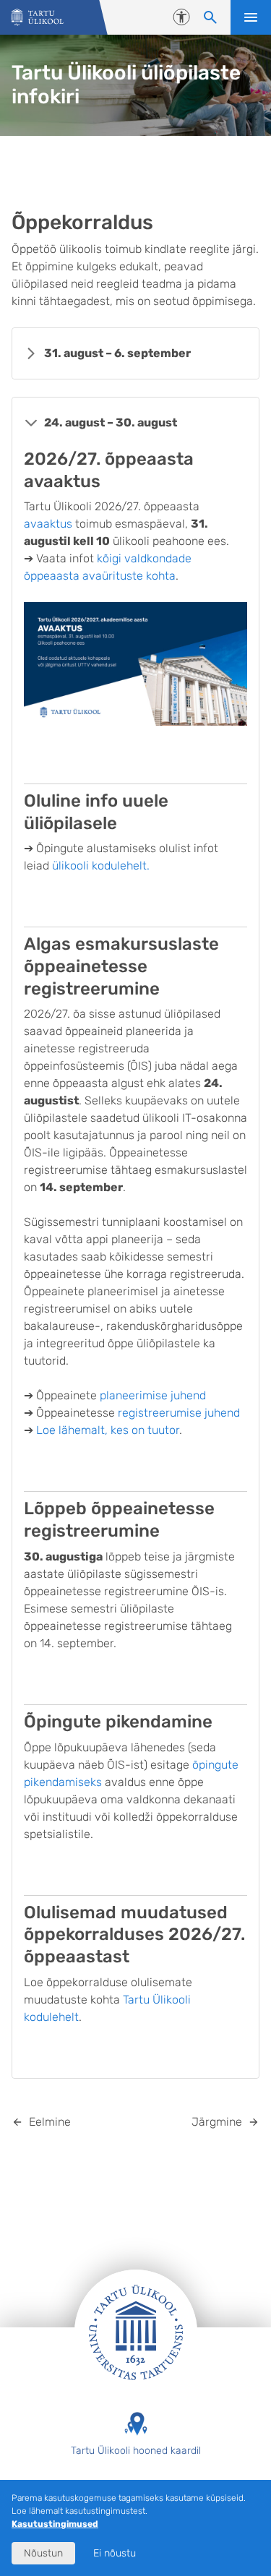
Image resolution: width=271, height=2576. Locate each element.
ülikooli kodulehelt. (101, 866)
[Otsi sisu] (210, 17)
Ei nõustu (115, 2553)
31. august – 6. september (117, 353)
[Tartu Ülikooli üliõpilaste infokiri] (38, 18)
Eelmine (50, 2122)
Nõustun (43, 2553)
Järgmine (217, 2122)
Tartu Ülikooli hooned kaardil (136, 2451)
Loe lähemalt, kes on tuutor (108, 1430)
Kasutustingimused (55, 2524)
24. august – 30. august (111, 422)
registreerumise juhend (179, 1413)
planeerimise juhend (153, 1395)
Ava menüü (251, 17)
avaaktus (50, 524)
